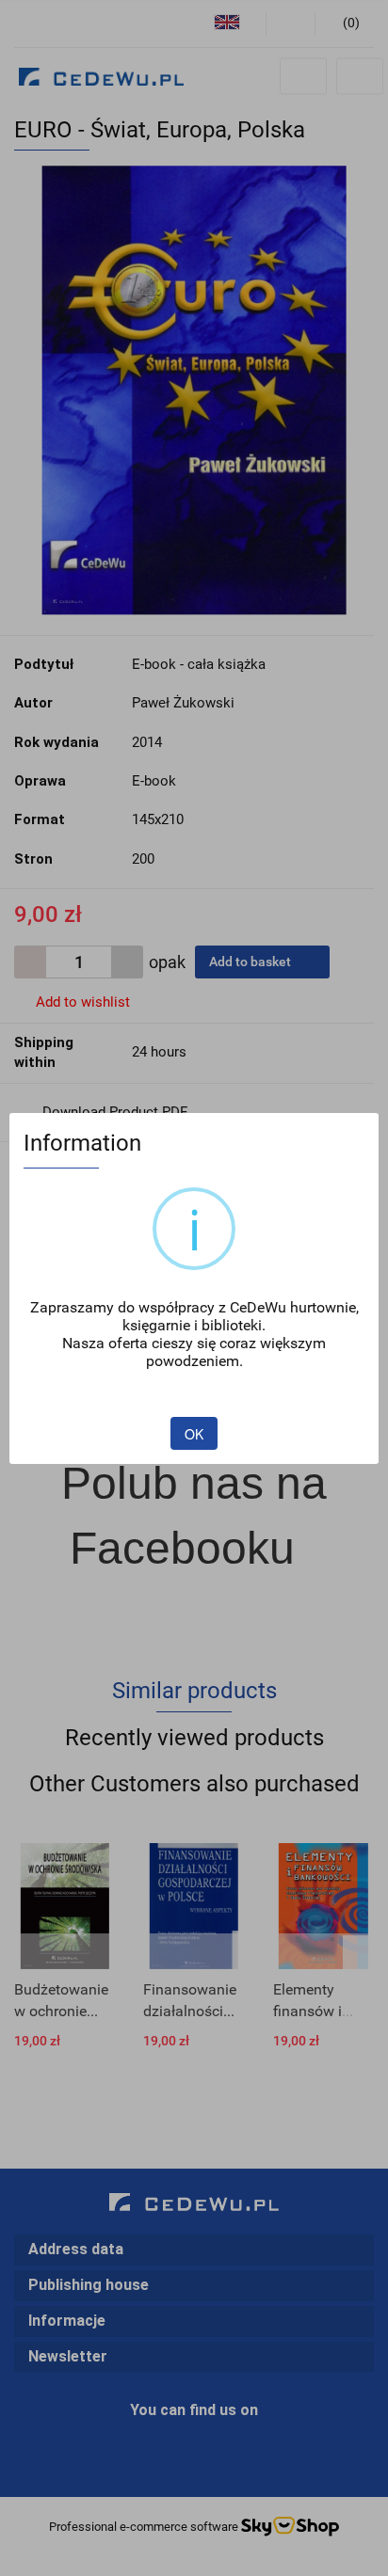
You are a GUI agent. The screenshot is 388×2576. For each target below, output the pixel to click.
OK (194, 1434)
